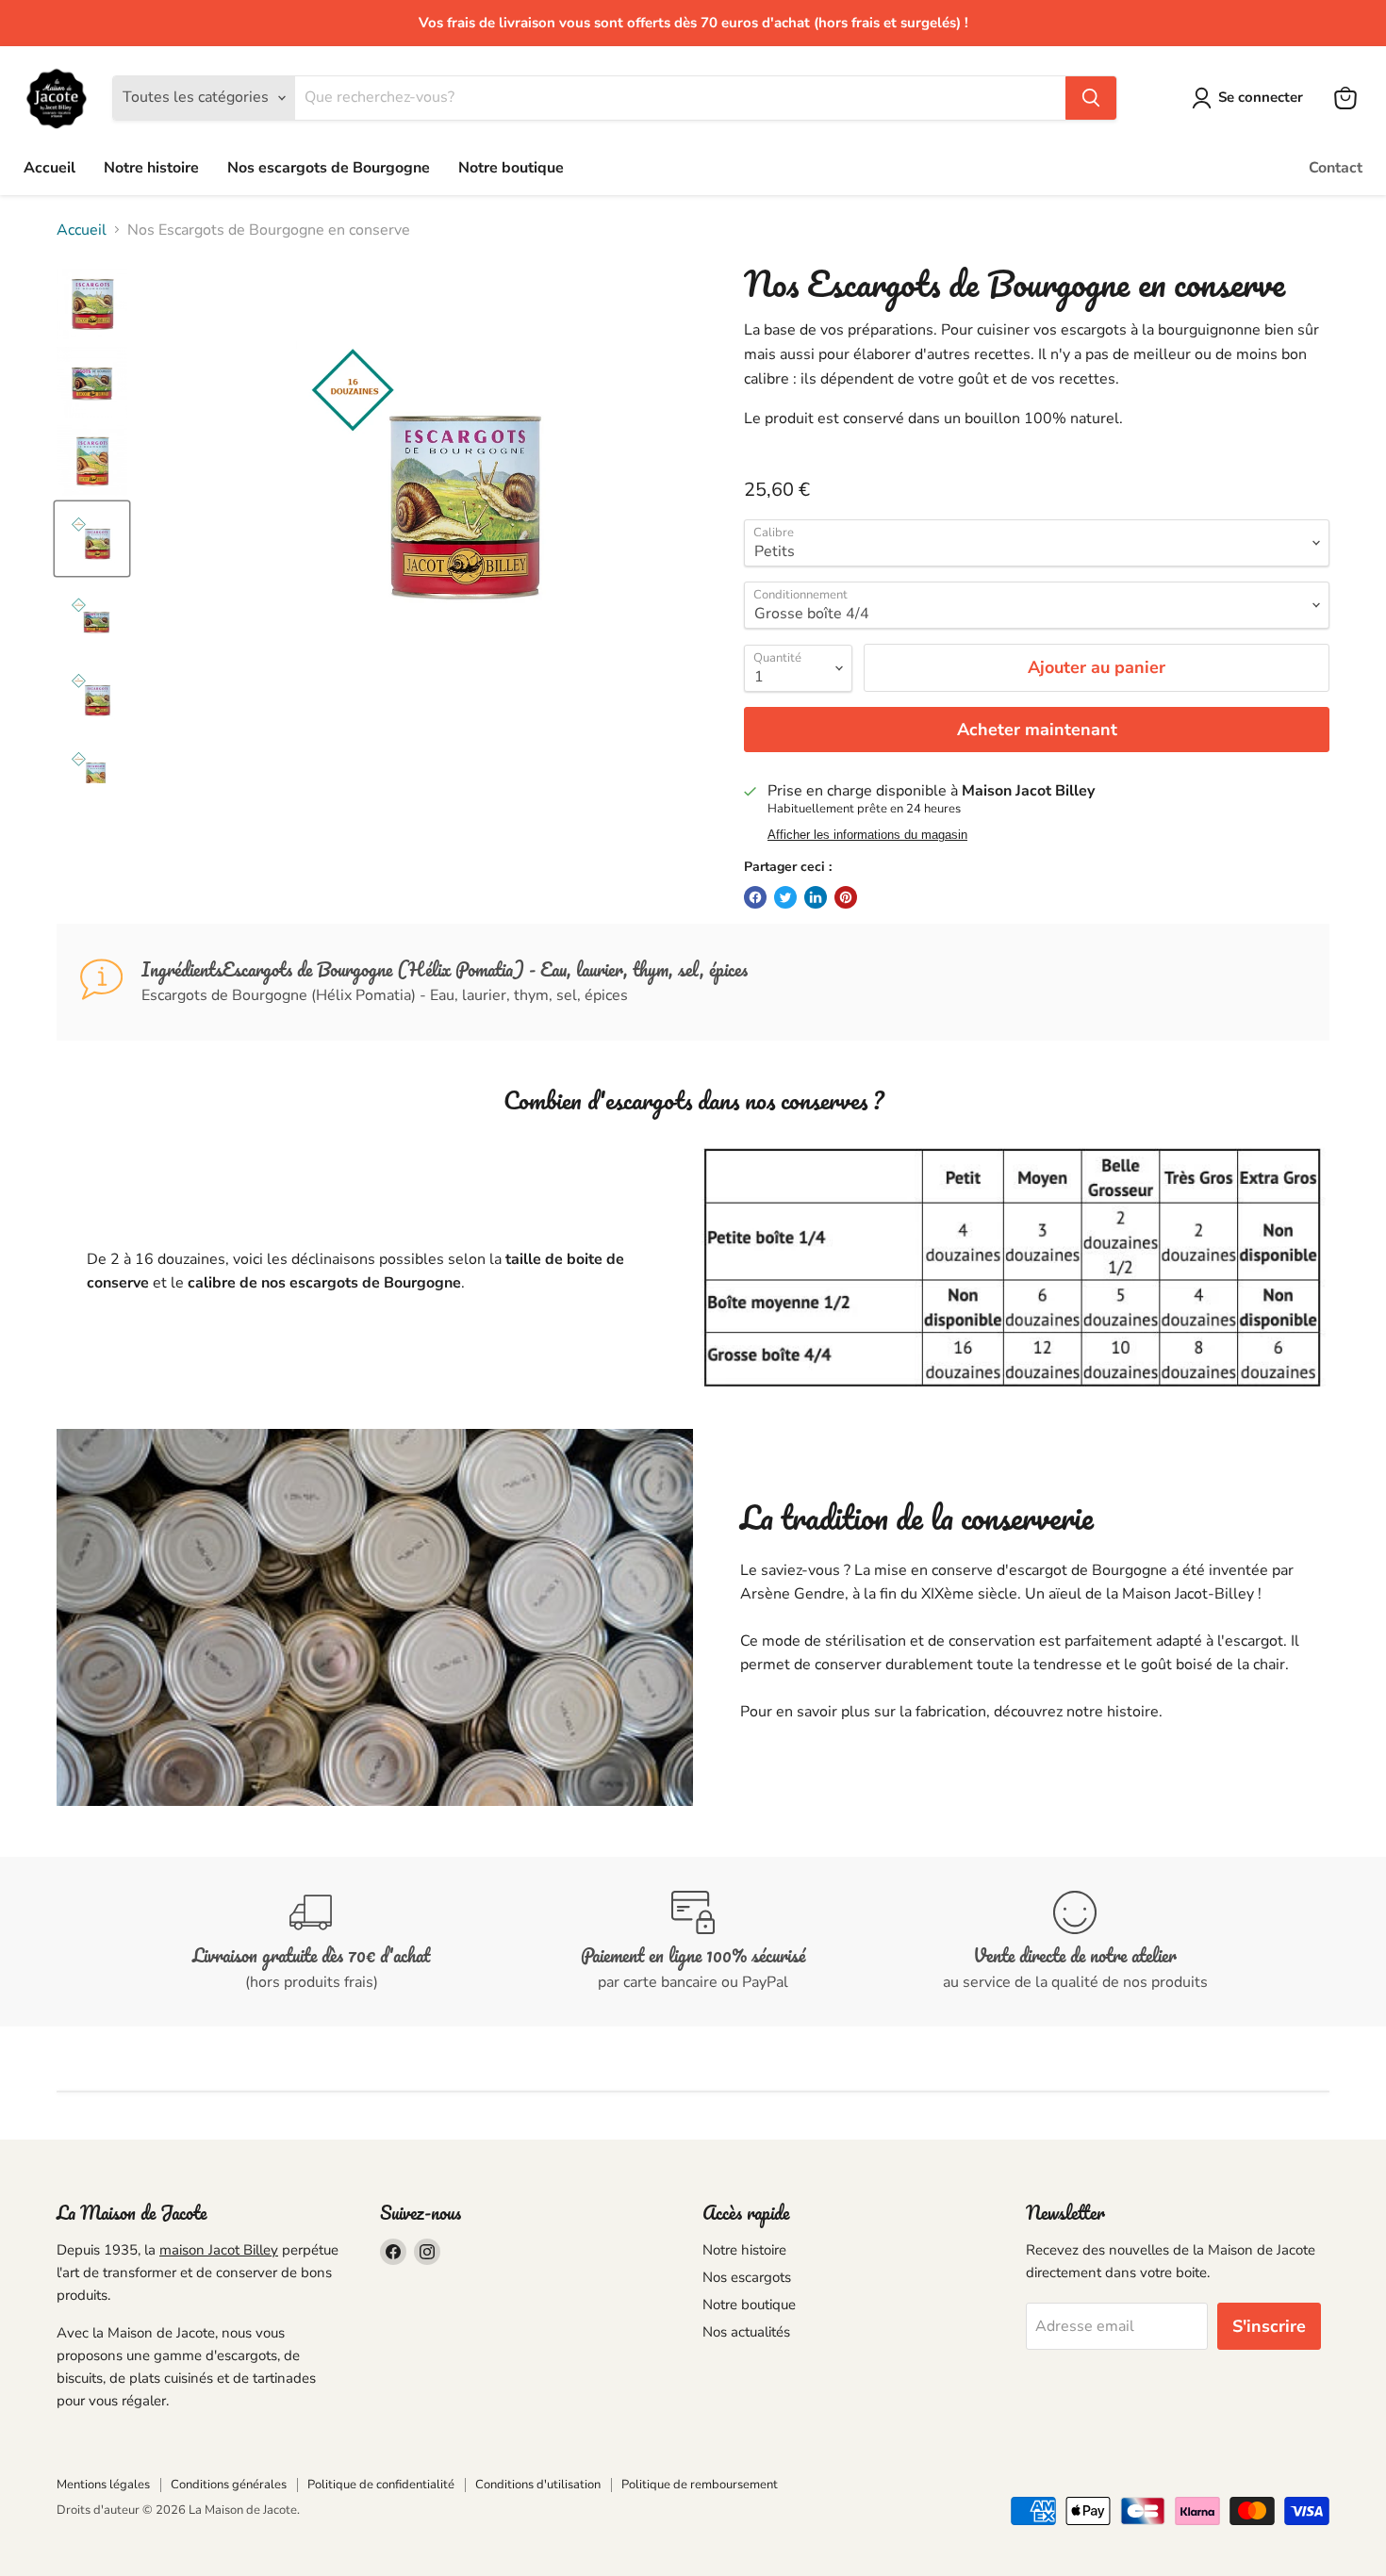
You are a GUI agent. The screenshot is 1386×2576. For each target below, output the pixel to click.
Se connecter (1261, 97)
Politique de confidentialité (381, 2485)
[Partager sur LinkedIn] (816, 897)
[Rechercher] (1091, 98)
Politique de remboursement (700, 2485)
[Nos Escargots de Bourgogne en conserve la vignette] (92, 304)
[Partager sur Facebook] (755, 897)
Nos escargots (747, 2277)
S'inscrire (1269, 2326)
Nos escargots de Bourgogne (329, 168)
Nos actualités (746, 2332)
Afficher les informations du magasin (867, 835)
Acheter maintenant (1037, 730)
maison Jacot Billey (219, 2250)
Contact (1336, 168)
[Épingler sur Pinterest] (846, 897)
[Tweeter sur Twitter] (785, 897)
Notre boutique (511, 168)
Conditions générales (229, 2485)
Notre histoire (151, 168)
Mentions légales (103, 2485)
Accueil (49, 168)
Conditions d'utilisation (538, 2485)
